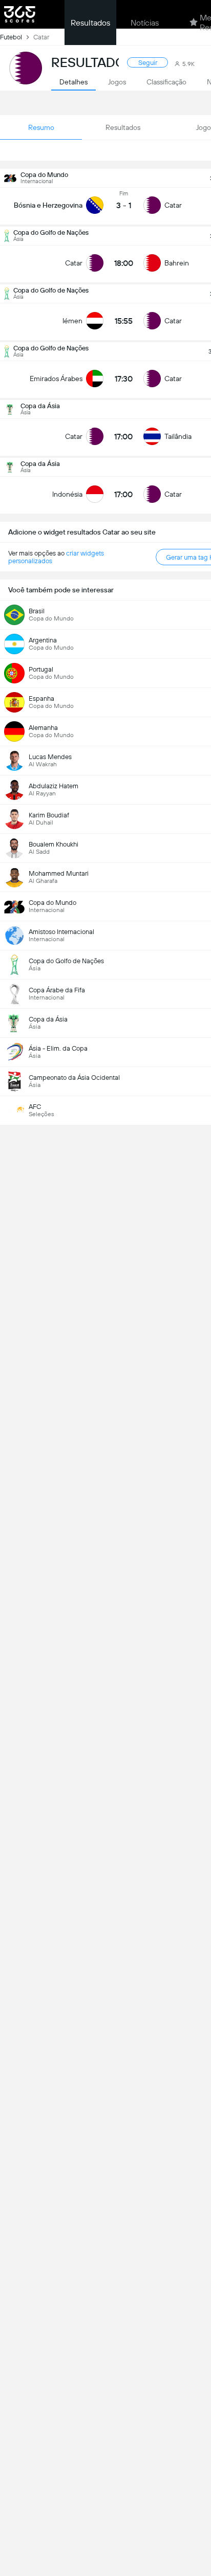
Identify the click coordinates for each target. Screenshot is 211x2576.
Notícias (145, 23)
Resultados (90, 23)
